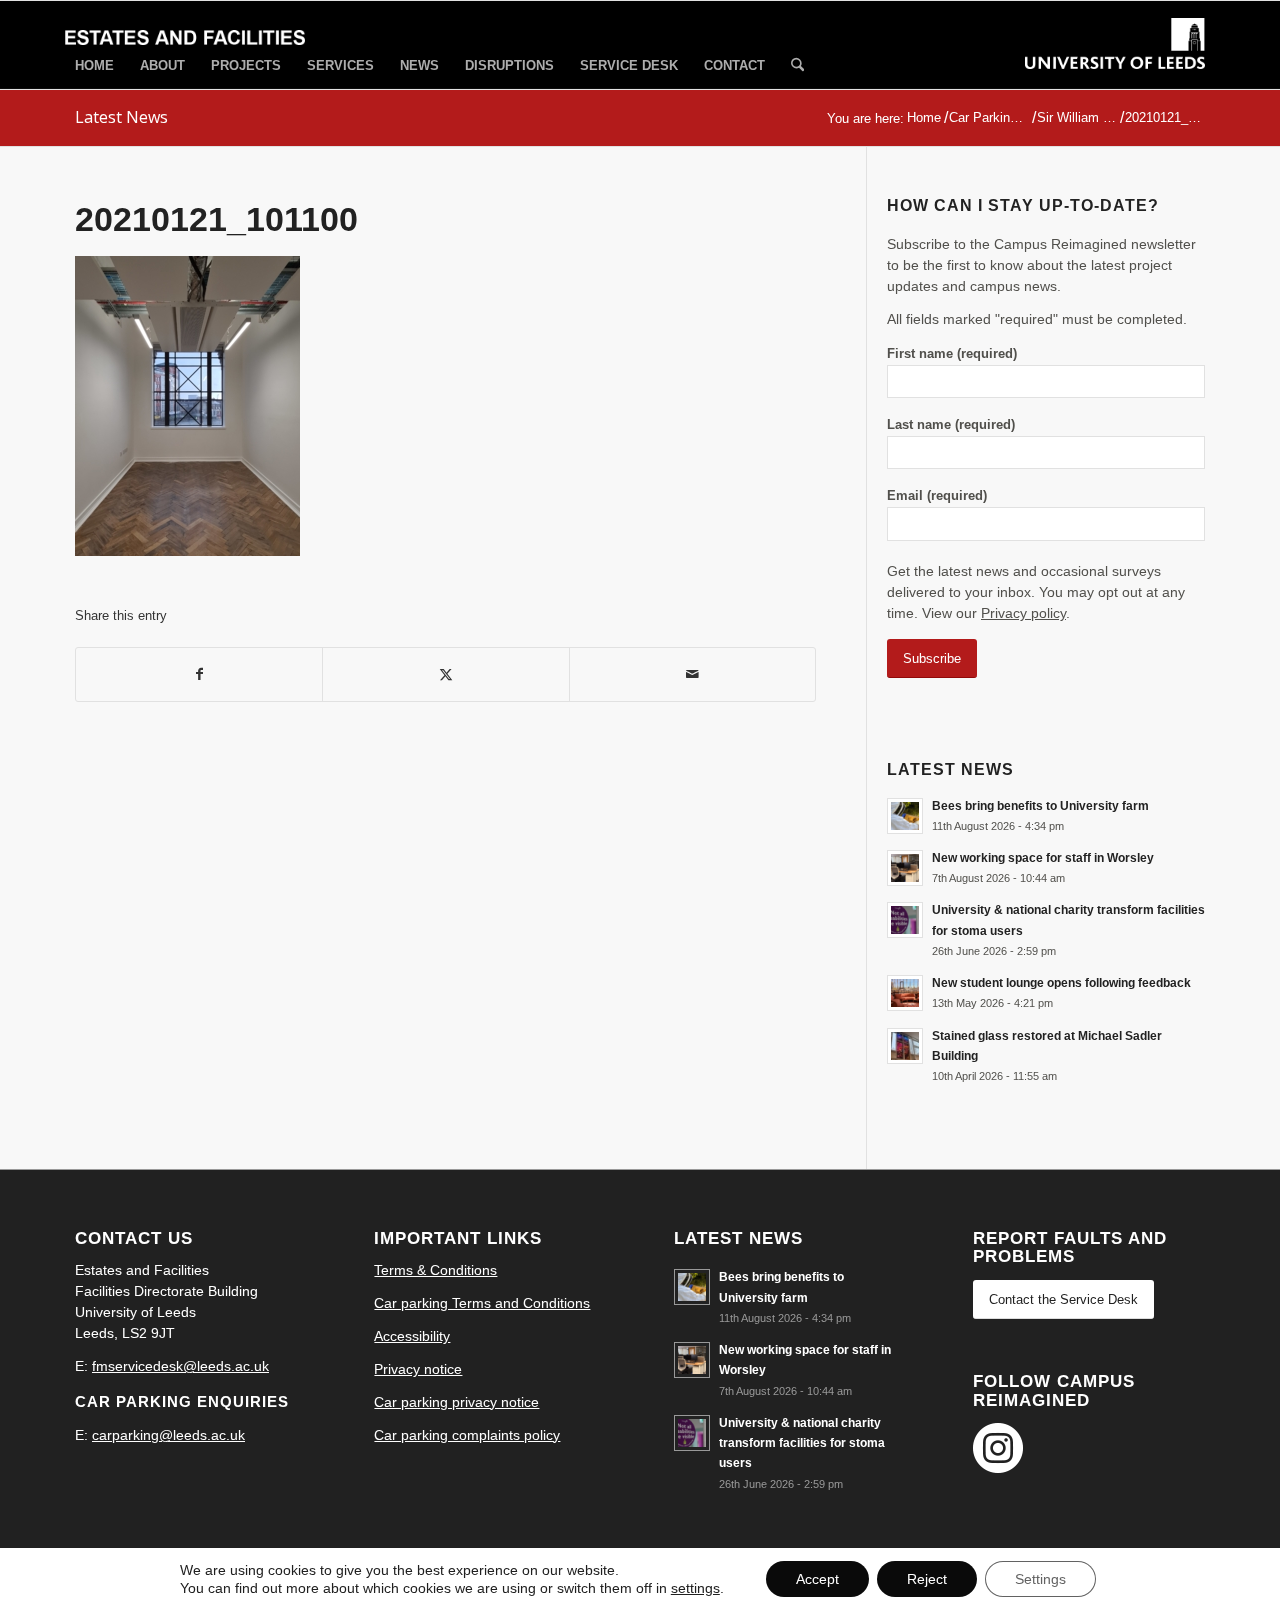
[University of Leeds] (1115, 62)
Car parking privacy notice (456, 1402)
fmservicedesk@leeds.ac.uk (180, 1366)
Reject (927, 1579)
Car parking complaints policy (467, 1435)
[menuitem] (94, 65)
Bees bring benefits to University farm (1040, 806)
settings (695, 1588)
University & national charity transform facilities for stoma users (802, 1443)
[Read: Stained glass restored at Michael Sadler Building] (905, 1046)
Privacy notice (418, 1369)
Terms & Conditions (435, 1270)
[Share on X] (445, 674)
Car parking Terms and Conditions (482, 1303)
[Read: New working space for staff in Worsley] (905, 868)
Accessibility (412, 1336)
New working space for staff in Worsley (1043, 858)
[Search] (797, 66)
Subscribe (932, 658)
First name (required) (952, 353)
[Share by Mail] (692, 674)
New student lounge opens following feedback (1061, 983)
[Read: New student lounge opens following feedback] (905, 993)
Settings (1040, 1579)
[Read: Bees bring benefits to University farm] (905, 816)
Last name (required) (951, 424)
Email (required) (937, 495)
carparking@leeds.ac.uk (168, 1435)
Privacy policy (1023, 613)
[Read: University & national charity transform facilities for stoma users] (905, 920)
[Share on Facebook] (199, 674)
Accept (817, 1579)
